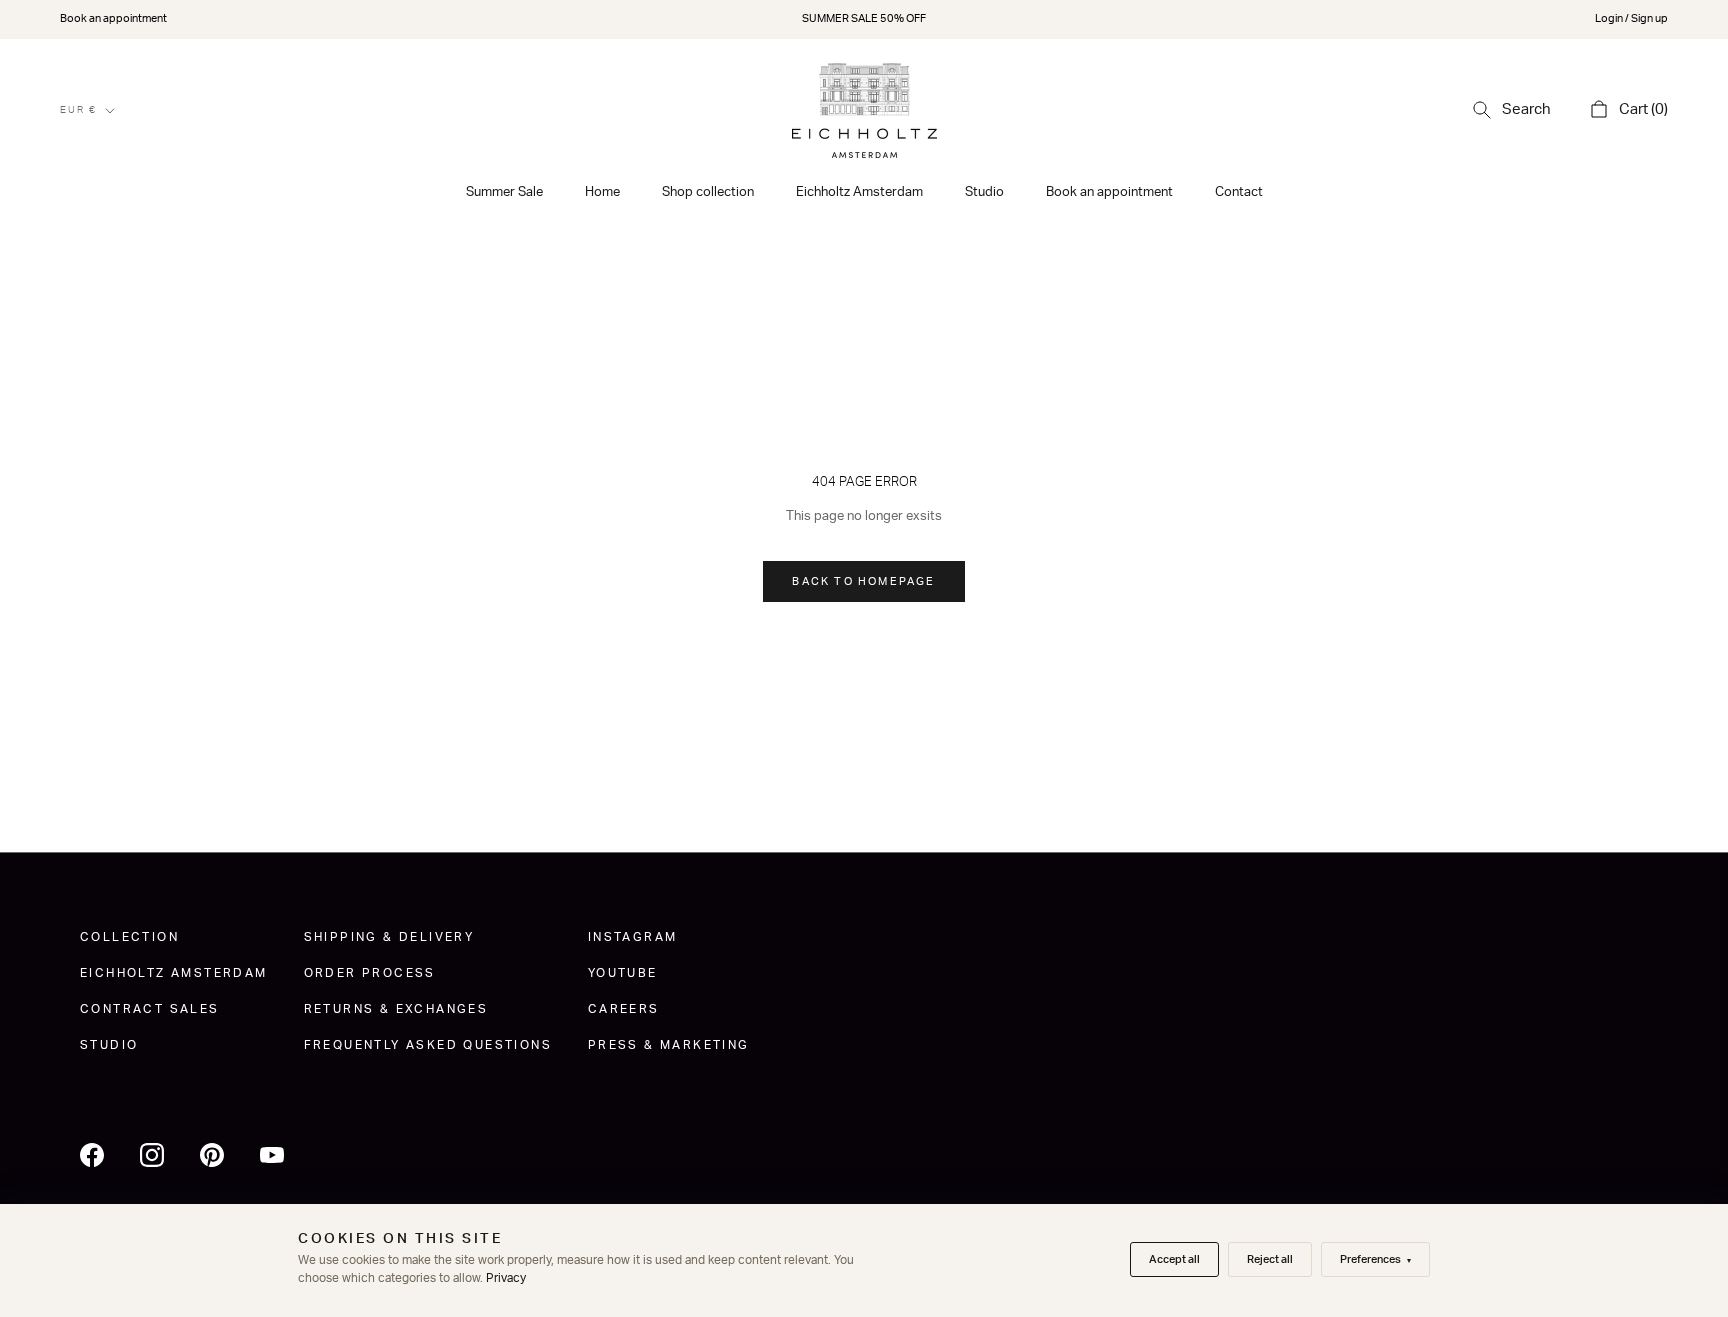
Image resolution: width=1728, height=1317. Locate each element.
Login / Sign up (1631, 18)
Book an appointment (113, 18)
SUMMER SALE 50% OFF (864, 18)
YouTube (623, 973)
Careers (624, 1009)
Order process (370, 973)
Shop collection (708, 192)
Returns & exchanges (396, 1009)
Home (602, 192)
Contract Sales (150, 1009)
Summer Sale (504, 192)
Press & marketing (669, 1045)
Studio (984, 192)
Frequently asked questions (428, 1045)
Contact (1239, 192)
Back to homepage (863, 581)
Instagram (633, 937)
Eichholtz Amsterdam (859, 192)
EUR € (78, 110)
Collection (129, 937)
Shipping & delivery (389, 937)
